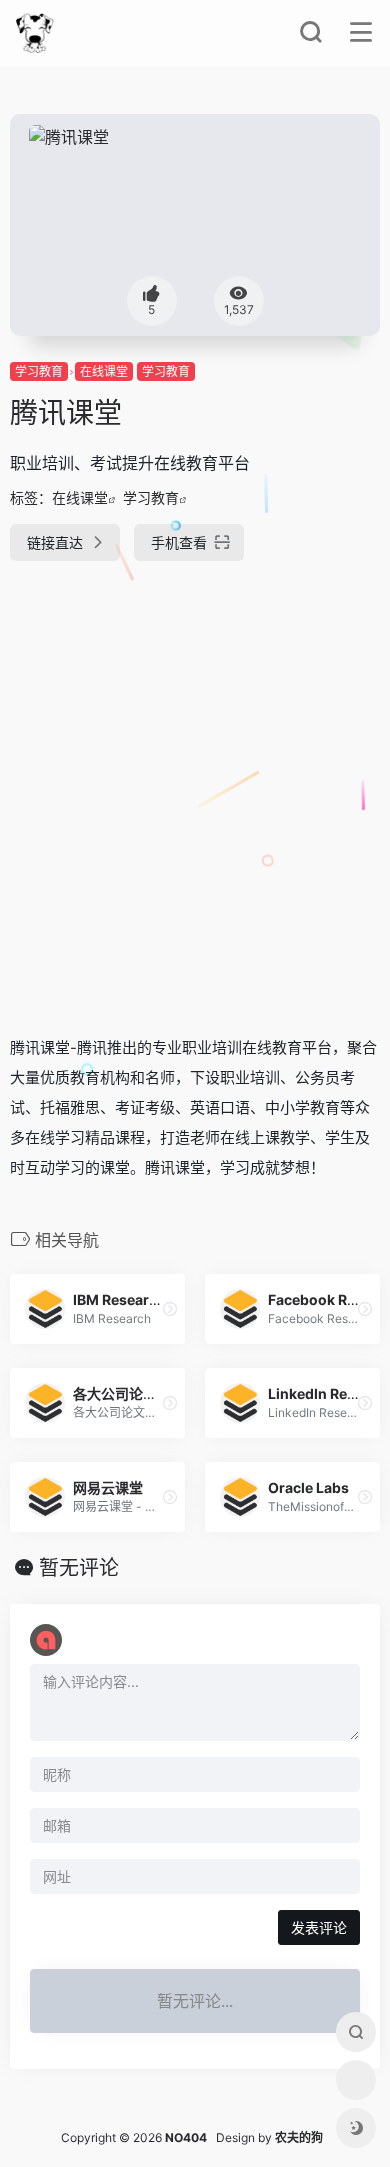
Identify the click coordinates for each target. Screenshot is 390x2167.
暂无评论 (79, 1568)
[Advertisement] (195, 790)
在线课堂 (104, 371)
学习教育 (39, 371)
